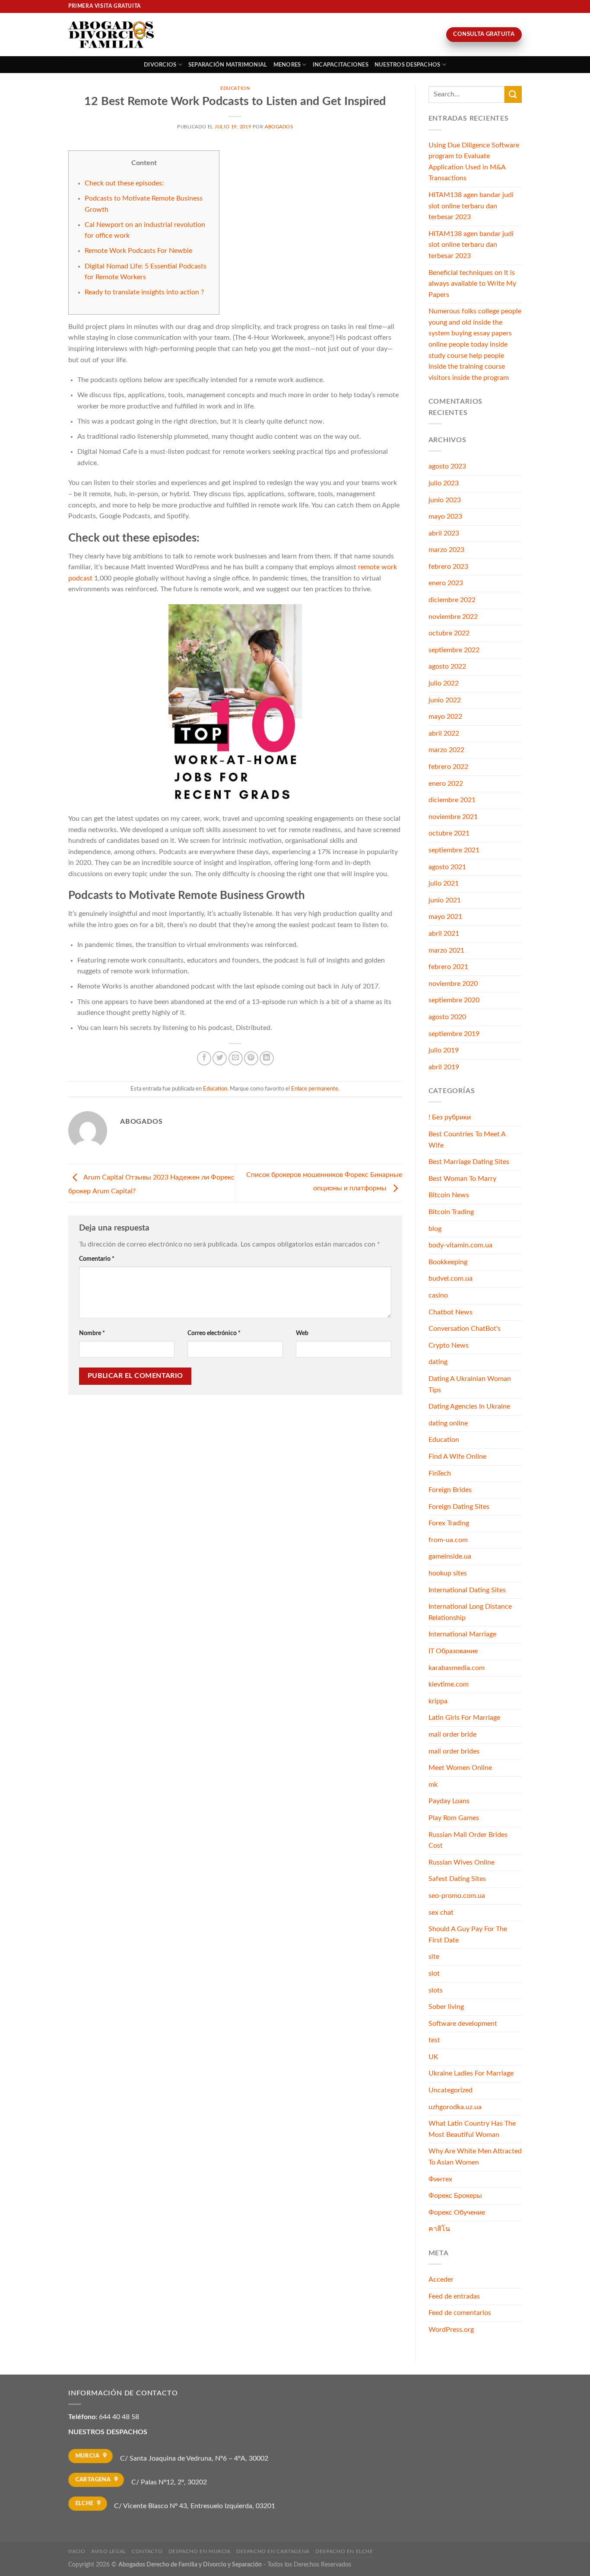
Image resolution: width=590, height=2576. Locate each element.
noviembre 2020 (453, 984)
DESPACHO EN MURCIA (200, 2551)
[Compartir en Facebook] (204, 1058)
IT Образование (453, 1651)
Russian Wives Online (462, 1862)
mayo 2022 (445, 717)
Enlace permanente (315, 1089)
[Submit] (513, 94)
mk (433, 1785)
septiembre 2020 (454, 1000)
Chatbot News (450, 1312)
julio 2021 (444, 883)
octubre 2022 (449, 633)
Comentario (97, 1259)
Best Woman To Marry (462, 1179)
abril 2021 (444, 934)
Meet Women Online (460, 1768)
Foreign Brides (450, 1490)
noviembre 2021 (453, 817)
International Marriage (462, 1634)
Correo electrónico (214, 1333)
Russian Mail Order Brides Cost (468, 1840)
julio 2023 (444, 483)
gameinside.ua (450, 1556)
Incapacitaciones (341, 65)
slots (436, 1990)
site (434, 1957)
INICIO (77, 2551)
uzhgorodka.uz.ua (455, 2107)
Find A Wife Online (457, 1457)
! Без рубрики (450, 1117)
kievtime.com (449, 1684)
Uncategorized (450, 2090)
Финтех (440, 2179)
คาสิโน (439, 2229)
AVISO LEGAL (109, 2551)
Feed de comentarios (460, 2313)
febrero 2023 (448, 567)
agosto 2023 (447, 466)
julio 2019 (444, 1050)
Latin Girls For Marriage (464, 1718)
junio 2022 (445, 700)
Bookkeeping (448, 1262)
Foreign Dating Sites (459, 1507)
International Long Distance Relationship (470, 1612)
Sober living (446, 2007)
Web (302, 1333)
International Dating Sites (467, 1590)
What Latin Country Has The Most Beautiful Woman (472, 2129)
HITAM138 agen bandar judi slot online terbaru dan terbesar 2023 (471, 206)
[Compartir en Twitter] (220, 1058)
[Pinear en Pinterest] (251, 1058)
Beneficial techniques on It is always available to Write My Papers (472, 284)
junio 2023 (445, 500)
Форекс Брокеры (455, 2196)
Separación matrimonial (228, 65)
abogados (279, 127)
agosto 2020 (447, 1017)
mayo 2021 (445, 917)
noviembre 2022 (453, 617)
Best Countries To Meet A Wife (467, 1140)
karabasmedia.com (457, 1668)
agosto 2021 (447, 867)
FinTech (440, 1473)
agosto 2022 (447, 666)
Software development (463, 2024)
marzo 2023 (446, 550)
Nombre (92, 1333)
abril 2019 (444, 1067)
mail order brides (454, 1751)
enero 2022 (446, 784)
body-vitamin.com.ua (460, 1245)
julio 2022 (444, 683)
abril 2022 (444, 733)
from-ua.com (448, 1540)
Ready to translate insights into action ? (144, 292)
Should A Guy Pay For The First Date (468, 1935)
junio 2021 (445, 900)
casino (438, 1295)
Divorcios (160, 65)
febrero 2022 (448, 767)
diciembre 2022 (452, 600)
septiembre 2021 (454, 850)
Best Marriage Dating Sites (469, 1162)
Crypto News (449, 1345)
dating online (448, 1423)
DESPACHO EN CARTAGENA (273, 2551)
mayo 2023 (445, 516)
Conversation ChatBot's (465, 1329)
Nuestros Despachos (408, 65)
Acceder (441, 2280)
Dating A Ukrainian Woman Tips (470, 1384)
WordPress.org (451, 2330)
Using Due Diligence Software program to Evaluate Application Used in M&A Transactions (474, 162)
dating (438, 1362)
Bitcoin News (449, 1195)
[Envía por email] (236, 1058)
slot (434, 1973)
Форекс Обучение (457, 2213)
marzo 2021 (446, 950)
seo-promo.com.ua (457, 1896)
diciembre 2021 (452, 800)
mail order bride (452, 1734)
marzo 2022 (446, 750)
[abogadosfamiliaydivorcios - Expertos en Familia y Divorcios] (111, 35)
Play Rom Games (454, 1818)
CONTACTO (147, 2551)
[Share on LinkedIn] (267, 1058)
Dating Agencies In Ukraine (469, 1406)
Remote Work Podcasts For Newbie (138, 251)
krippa (438, 1701)
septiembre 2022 (454, 650)
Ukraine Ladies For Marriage (471, 2073)
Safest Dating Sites (457, 1879)
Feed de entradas (454, 2296)
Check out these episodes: (124, 183)
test (434, 2040)
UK (433, 2057)
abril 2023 (444, 533)
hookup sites (448, 1573)
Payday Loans (449, 1801)
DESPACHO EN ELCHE (344, 2551)
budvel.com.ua (450, 1278)
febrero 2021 (448, 967)
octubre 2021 (449, 833)
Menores (287, 65)
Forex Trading (449, 1523)
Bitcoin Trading (451, 1212)
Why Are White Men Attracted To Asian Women (475, 2157)
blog (435, 1229)
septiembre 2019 (454, 1034)
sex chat (441, 1913)
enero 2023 (446, 583)
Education (235, 88)
